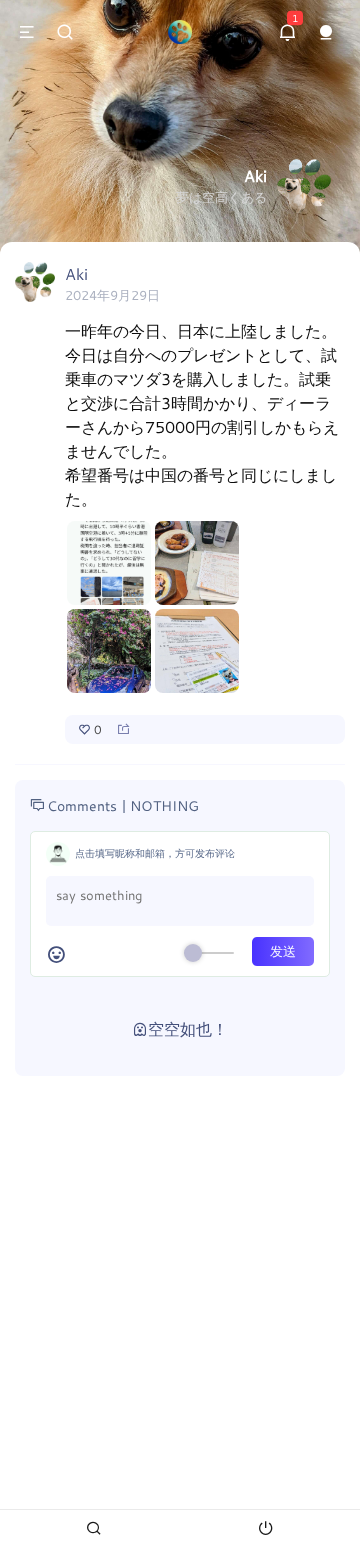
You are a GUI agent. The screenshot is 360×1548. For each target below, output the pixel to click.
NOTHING (164, 805)
